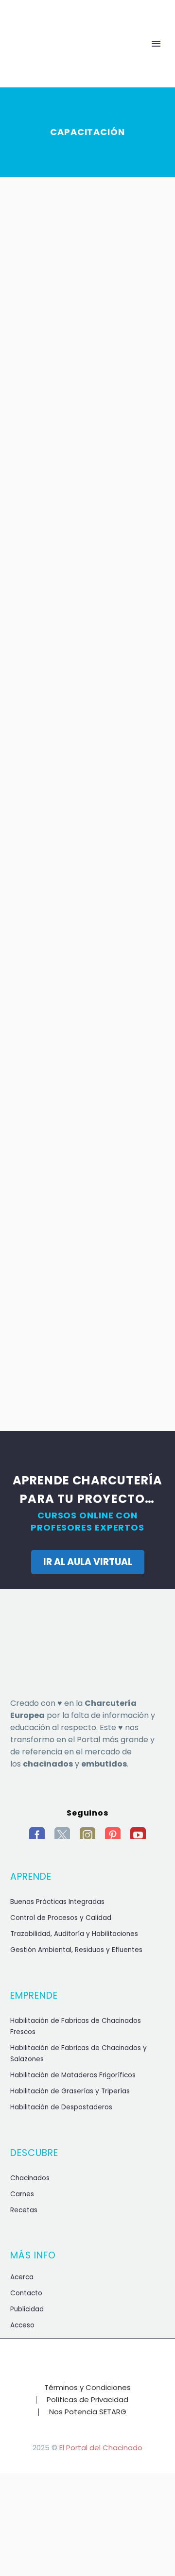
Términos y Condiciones (87, 2388)
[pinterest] (113, 1835)
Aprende (78, 59)
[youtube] (138, 1835)
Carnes (22, 2194)
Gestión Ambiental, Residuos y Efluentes (76, 1950)
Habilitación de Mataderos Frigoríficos (73, 2075)
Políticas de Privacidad (87, 2400)
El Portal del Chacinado (101, 2448)
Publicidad (27, 2309)
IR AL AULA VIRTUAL (88, 1562)
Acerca (22, 2277)
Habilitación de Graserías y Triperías (70, 2091)
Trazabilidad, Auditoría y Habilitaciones (74, 1934)
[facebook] (37, 1835)
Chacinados (30, 2178)
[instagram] (87, 1835)
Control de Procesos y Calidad (61, 1918)
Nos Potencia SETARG (88, 2412)
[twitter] (62, 1835)
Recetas (24, 2210)
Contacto (26, 2293)
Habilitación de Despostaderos (61, 2107)
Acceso (22, 2325)
